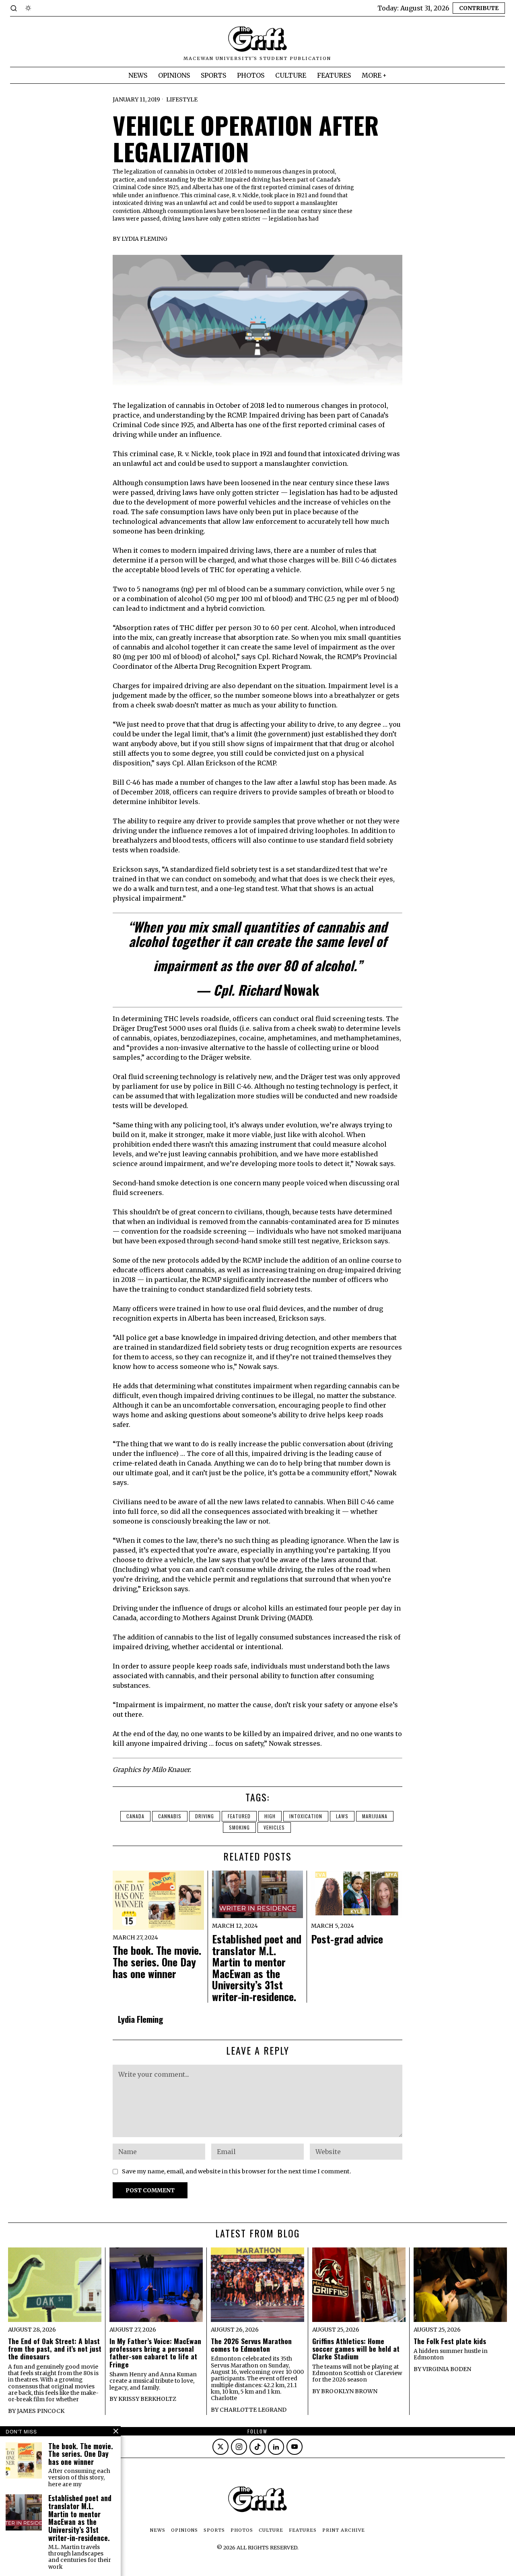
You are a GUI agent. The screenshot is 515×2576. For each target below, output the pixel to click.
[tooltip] (220, 2447)
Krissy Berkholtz (147, 2399)
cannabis (170, 1816)
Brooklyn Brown (349, 2391)
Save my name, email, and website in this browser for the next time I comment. (237, 2171)
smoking (239, 1827)
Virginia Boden (447, 2369)
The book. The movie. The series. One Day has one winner (157, 1962)
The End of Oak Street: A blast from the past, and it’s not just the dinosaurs (55, 2349)
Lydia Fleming (144, 239)
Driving (205, 1816)
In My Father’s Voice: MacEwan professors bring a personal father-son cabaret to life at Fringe (155, 2353)
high (270, 1816)
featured (239, 1816)
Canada (135, 1816)
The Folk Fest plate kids (450, 2341)
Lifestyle (182, 99)
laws (342, 1816)
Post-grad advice (347, 1939)
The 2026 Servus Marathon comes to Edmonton (251, 2345)
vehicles (274, 1827)
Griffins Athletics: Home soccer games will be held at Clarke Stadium (356, 2349)
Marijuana (375, 1816)
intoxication (306, 1816)
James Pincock (41, 2411)
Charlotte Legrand (253, 2410)
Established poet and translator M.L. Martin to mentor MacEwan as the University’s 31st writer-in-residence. (257, 1968)
